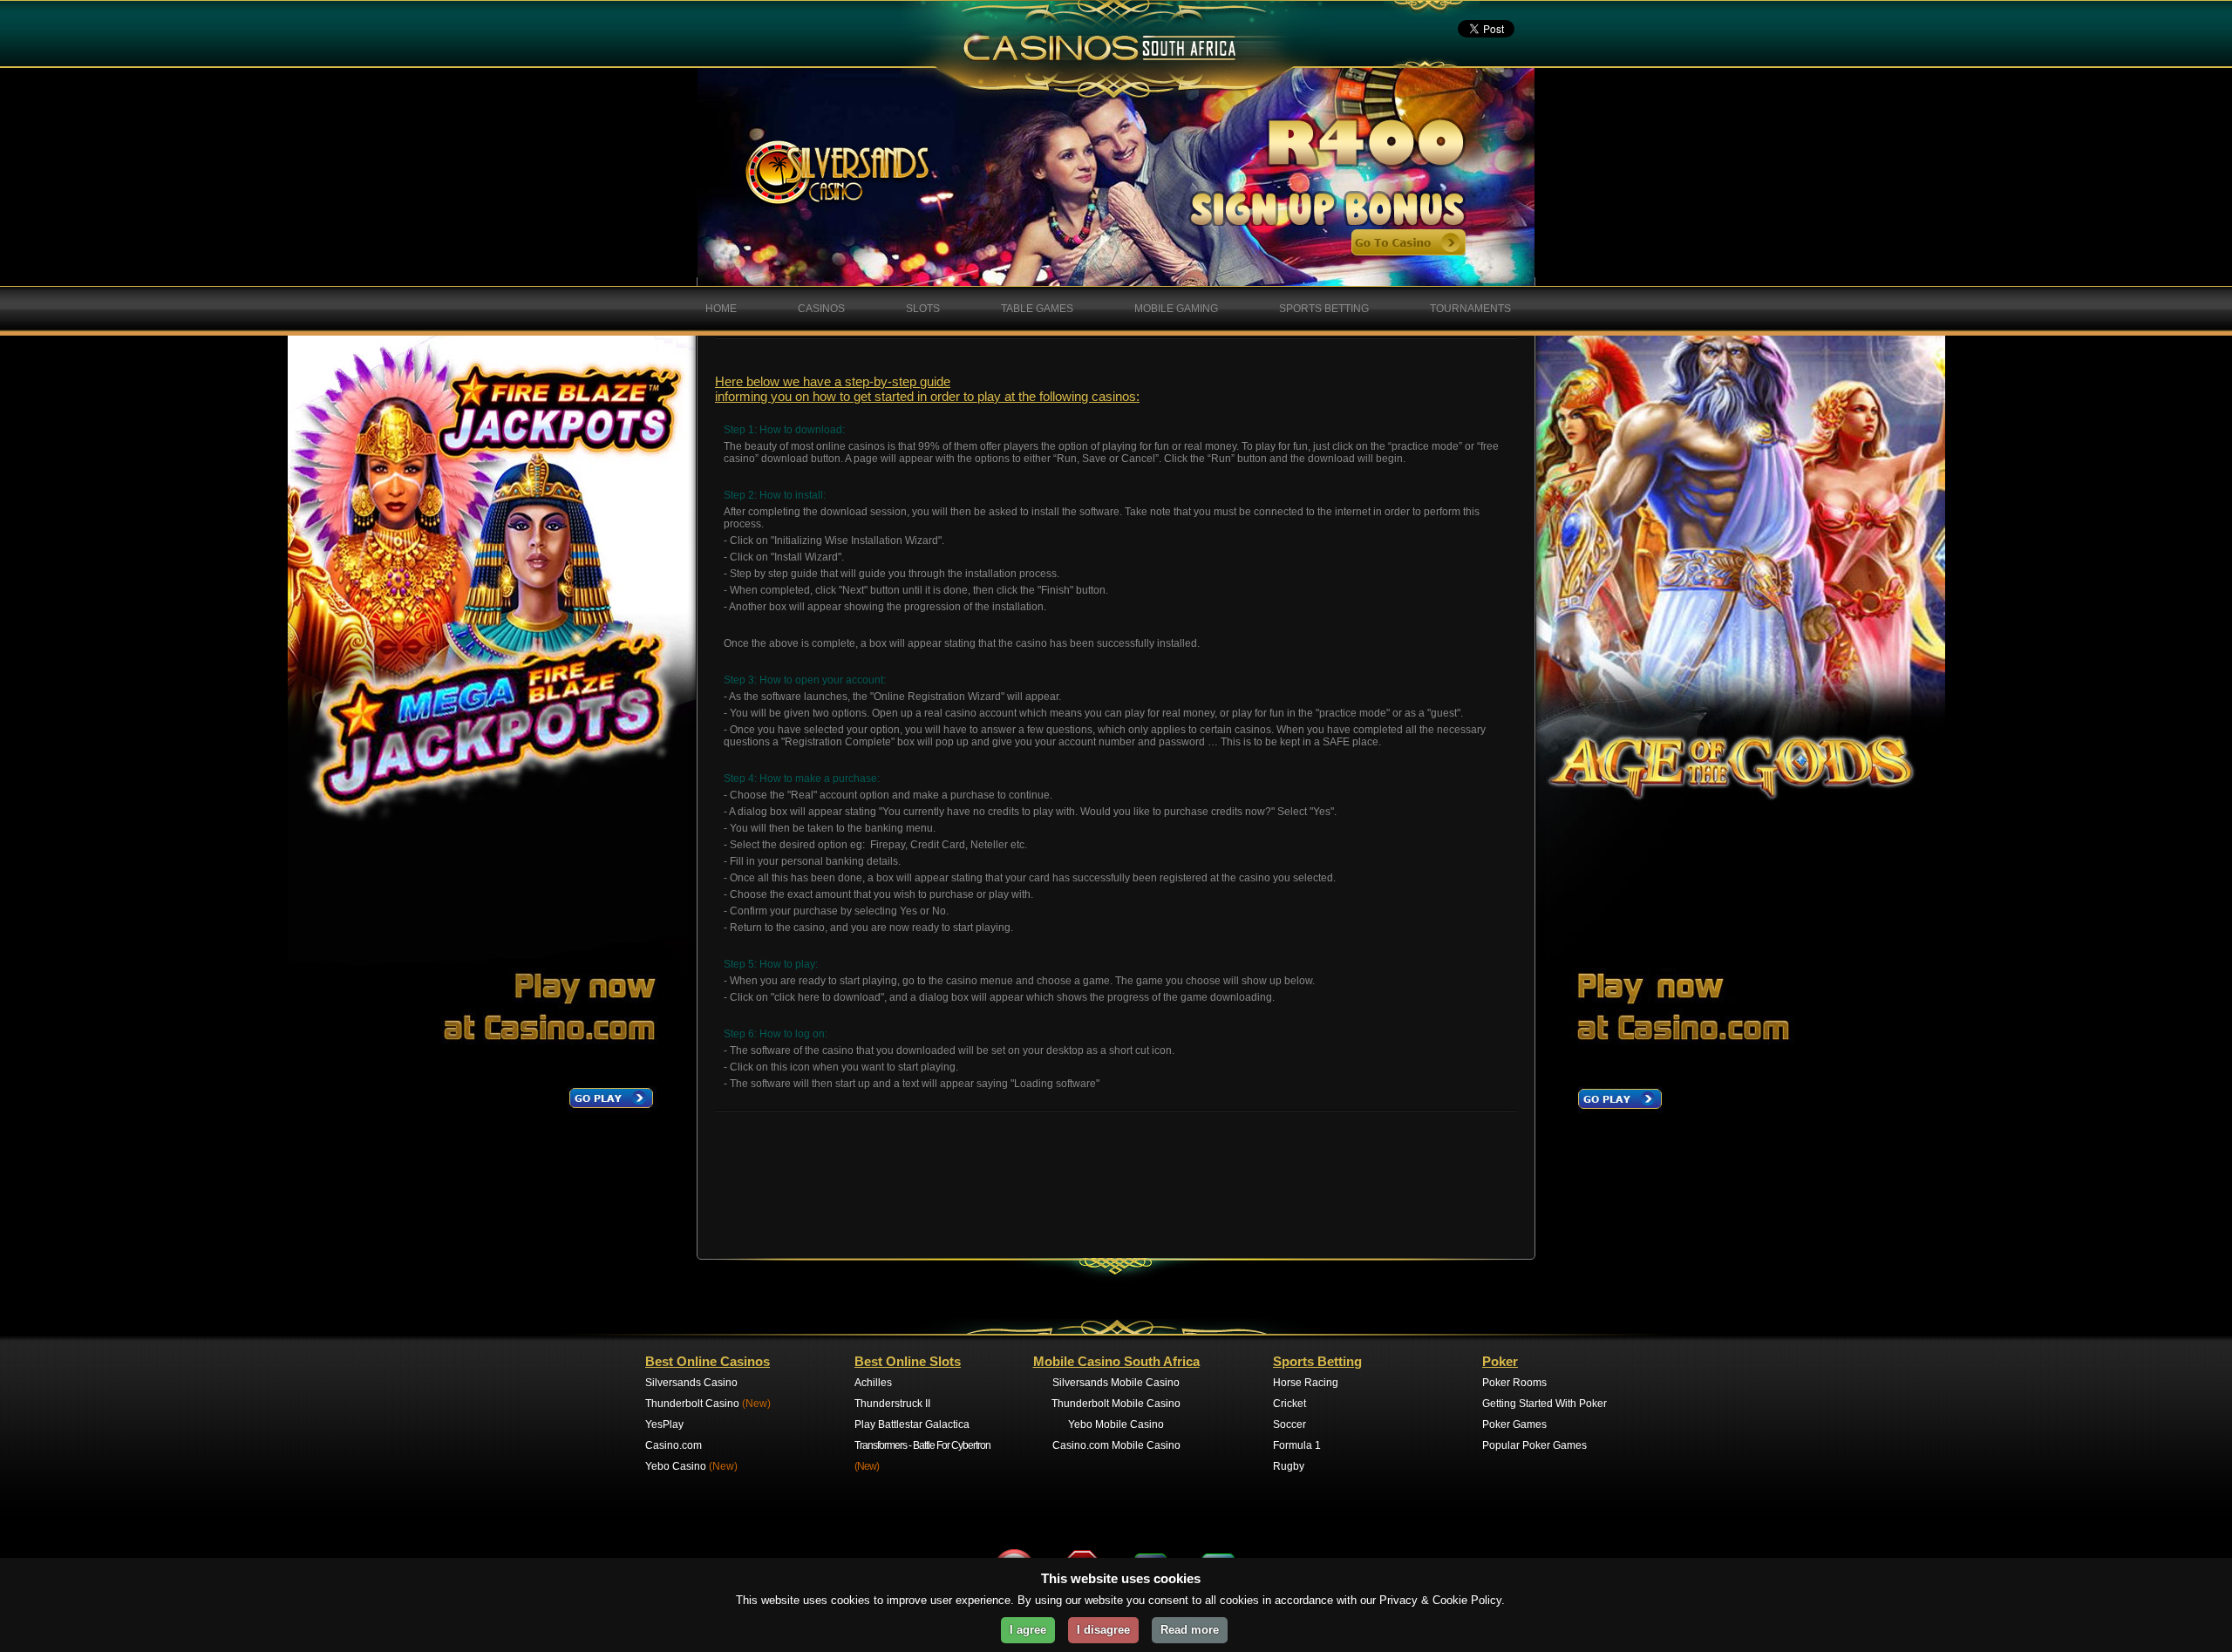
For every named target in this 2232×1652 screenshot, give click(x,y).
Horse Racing (1306, 1383)
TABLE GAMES (1037, 309)
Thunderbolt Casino (708, 1404)
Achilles (873, 1383)
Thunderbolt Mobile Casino (1116, 1404)
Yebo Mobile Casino (1116, 1424)
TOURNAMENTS (1470, 309)
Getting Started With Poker (1545, 1404)
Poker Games (1514, 1424)
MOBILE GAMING (1176, 309)
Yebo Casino (691, 1466)
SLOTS (923, 309)
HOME (721, 309)
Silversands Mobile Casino (1116, 1383)
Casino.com (674, 1445)
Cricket (1290, 1404)
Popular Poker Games (1534, 1445)
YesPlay (664, 1424)
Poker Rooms (1514, 1383)
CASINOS (821, 309)
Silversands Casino (691, 1383)
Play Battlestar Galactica (912, 1424)
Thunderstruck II (892, 1404)
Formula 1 (1297, 1445)
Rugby (1289, 1466)
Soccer (1290, 1424)
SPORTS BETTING (1324, 309)
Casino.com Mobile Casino (1116, 1445)
